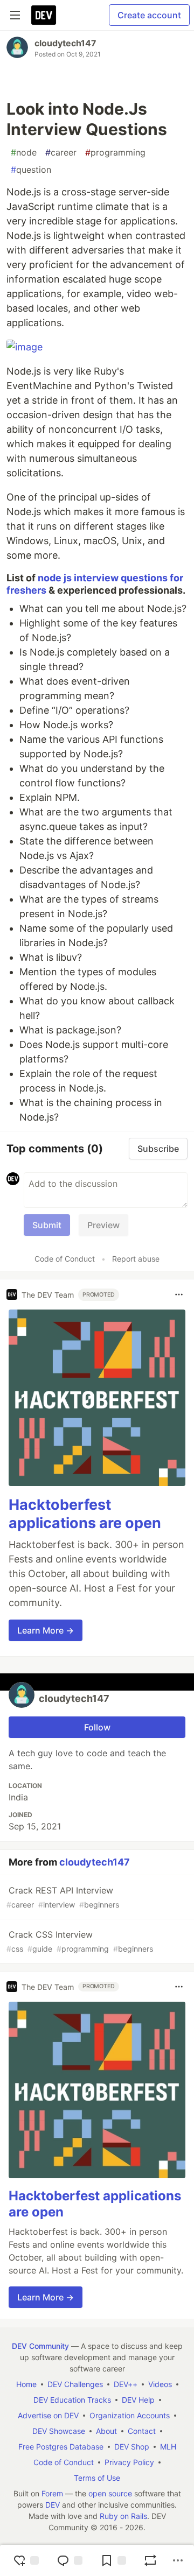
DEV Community (40, 2346)
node (24, 152)
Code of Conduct (65, 1259)
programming (115, 152)
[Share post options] (178, 2560)
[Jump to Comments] (70, 2560)
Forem (52, 2493)
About (106, 2431)
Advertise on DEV (48, 2415)
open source (110, 2493)
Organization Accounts (130, 2415)
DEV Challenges (75, 2384)
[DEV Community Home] (44, 15)
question (31, 170)
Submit (47, 1225)
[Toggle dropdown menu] (179, 1294)
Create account (149, 15)
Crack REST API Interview (63, 1897)
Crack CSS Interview (80, 1941)
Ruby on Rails (123, 2516)
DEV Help (138, 2400)
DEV (53, 2505)
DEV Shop (132, 2447)
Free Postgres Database (61, 2447)
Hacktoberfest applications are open (85, 1514)
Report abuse (136, 1259)
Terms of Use (97, 2478)
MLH (168, 2447)
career (61, 152)
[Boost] (150, 2560)
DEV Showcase (59, 2431)
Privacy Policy (129, 2462)
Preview (103, 1225)
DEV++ (126, 2384)
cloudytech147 (65, 43)
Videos (160, 2384)
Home (26, 2384)
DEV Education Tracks (72, 2400)
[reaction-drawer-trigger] (26, 2560)
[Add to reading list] (113, 2560)
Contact (142, 2431)
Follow (97, 1727)
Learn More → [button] (46, 1630)
